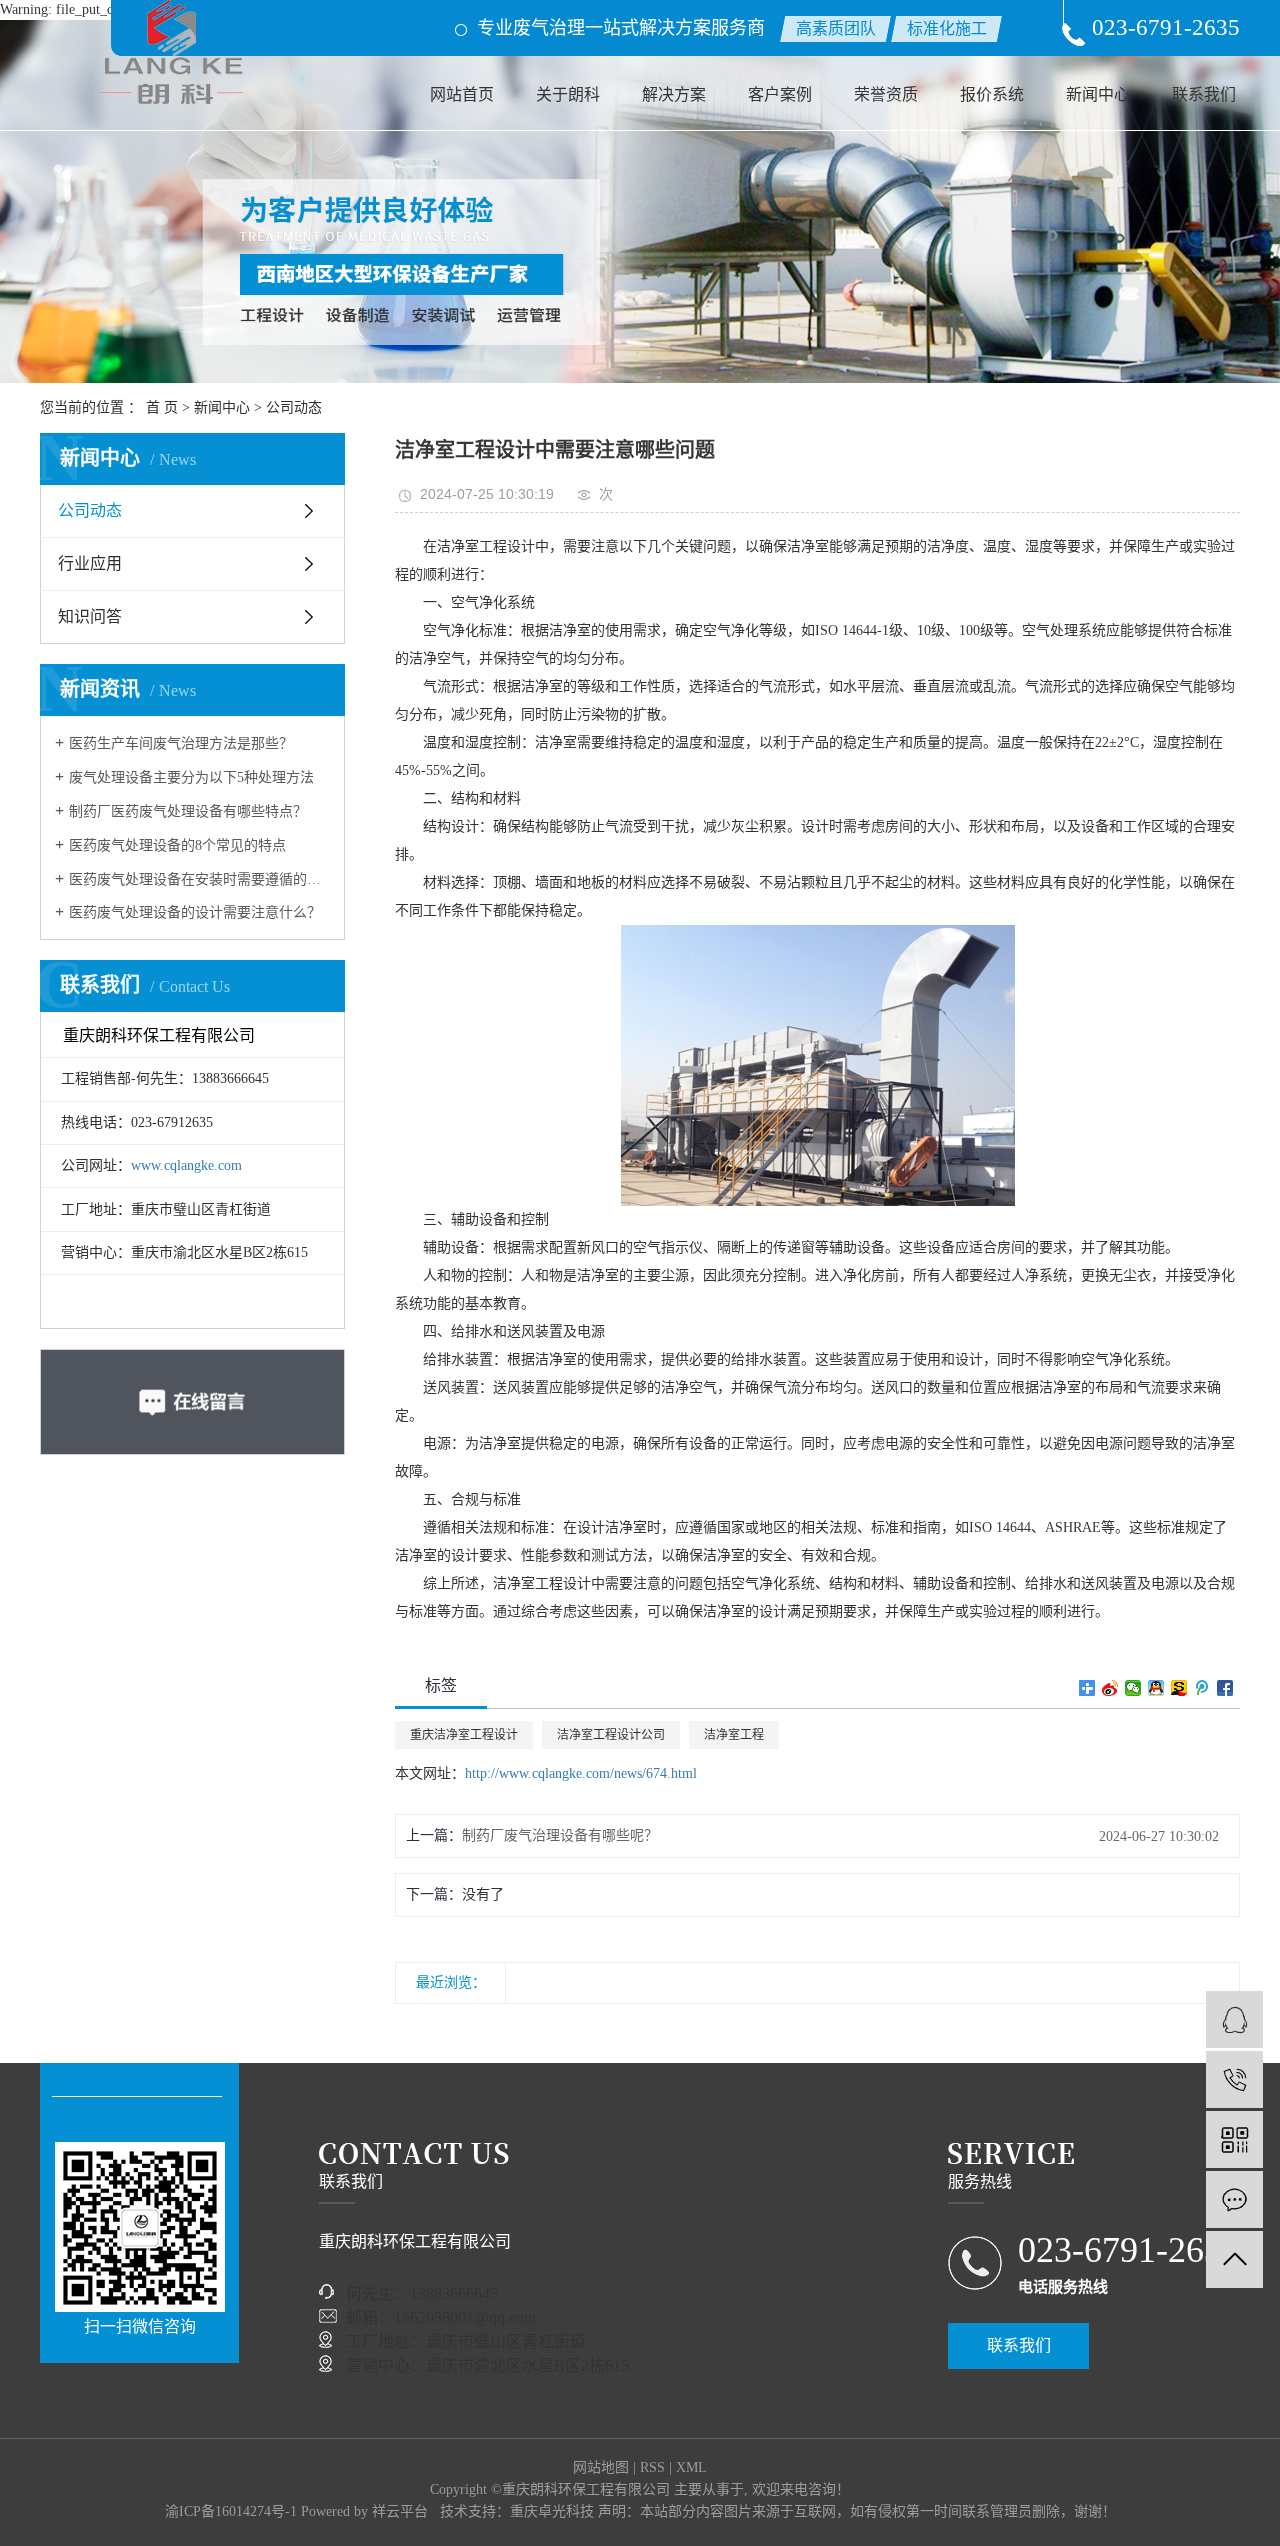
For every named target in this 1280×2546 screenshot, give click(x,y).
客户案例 (780, 94)
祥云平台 (400, 2511)
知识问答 (90, 616)
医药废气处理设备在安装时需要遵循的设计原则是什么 (199, 879)
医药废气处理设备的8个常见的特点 (177, 845)
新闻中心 (1098, 94)
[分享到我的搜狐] (1179, 1688)
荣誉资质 (886, 94)
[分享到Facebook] (1225, 1688)
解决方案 (674, 94)
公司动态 (294, 407)
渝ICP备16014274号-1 (231, 2511)
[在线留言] (1234, 2199)
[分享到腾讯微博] (1202, 1688)
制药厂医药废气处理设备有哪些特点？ (188, 811)
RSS (652, 2467)
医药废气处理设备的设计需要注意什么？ (195, 912)
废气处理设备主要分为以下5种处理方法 (191, 777)
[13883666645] (1234, 2079)
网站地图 (601, 2467)
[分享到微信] (1133, 1688)
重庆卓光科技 (552, 2511)
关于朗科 (568, 94)
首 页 (162, 407)
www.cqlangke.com (186, 1165)
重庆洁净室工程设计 (464, 1735)
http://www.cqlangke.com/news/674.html (581, 1773)
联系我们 (1204, 94)
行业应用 (90, 563)
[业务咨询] (1234, 2019)
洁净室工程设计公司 (611, 1735)
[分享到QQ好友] (1156, 1688)
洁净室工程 (734, 1735)
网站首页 (462, 94)
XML (691, 2467)
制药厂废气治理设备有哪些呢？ (560, 1835)
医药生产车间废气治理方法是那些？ (181, 743)
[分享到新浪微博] (1110, 1688)
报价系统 (992, 94)
